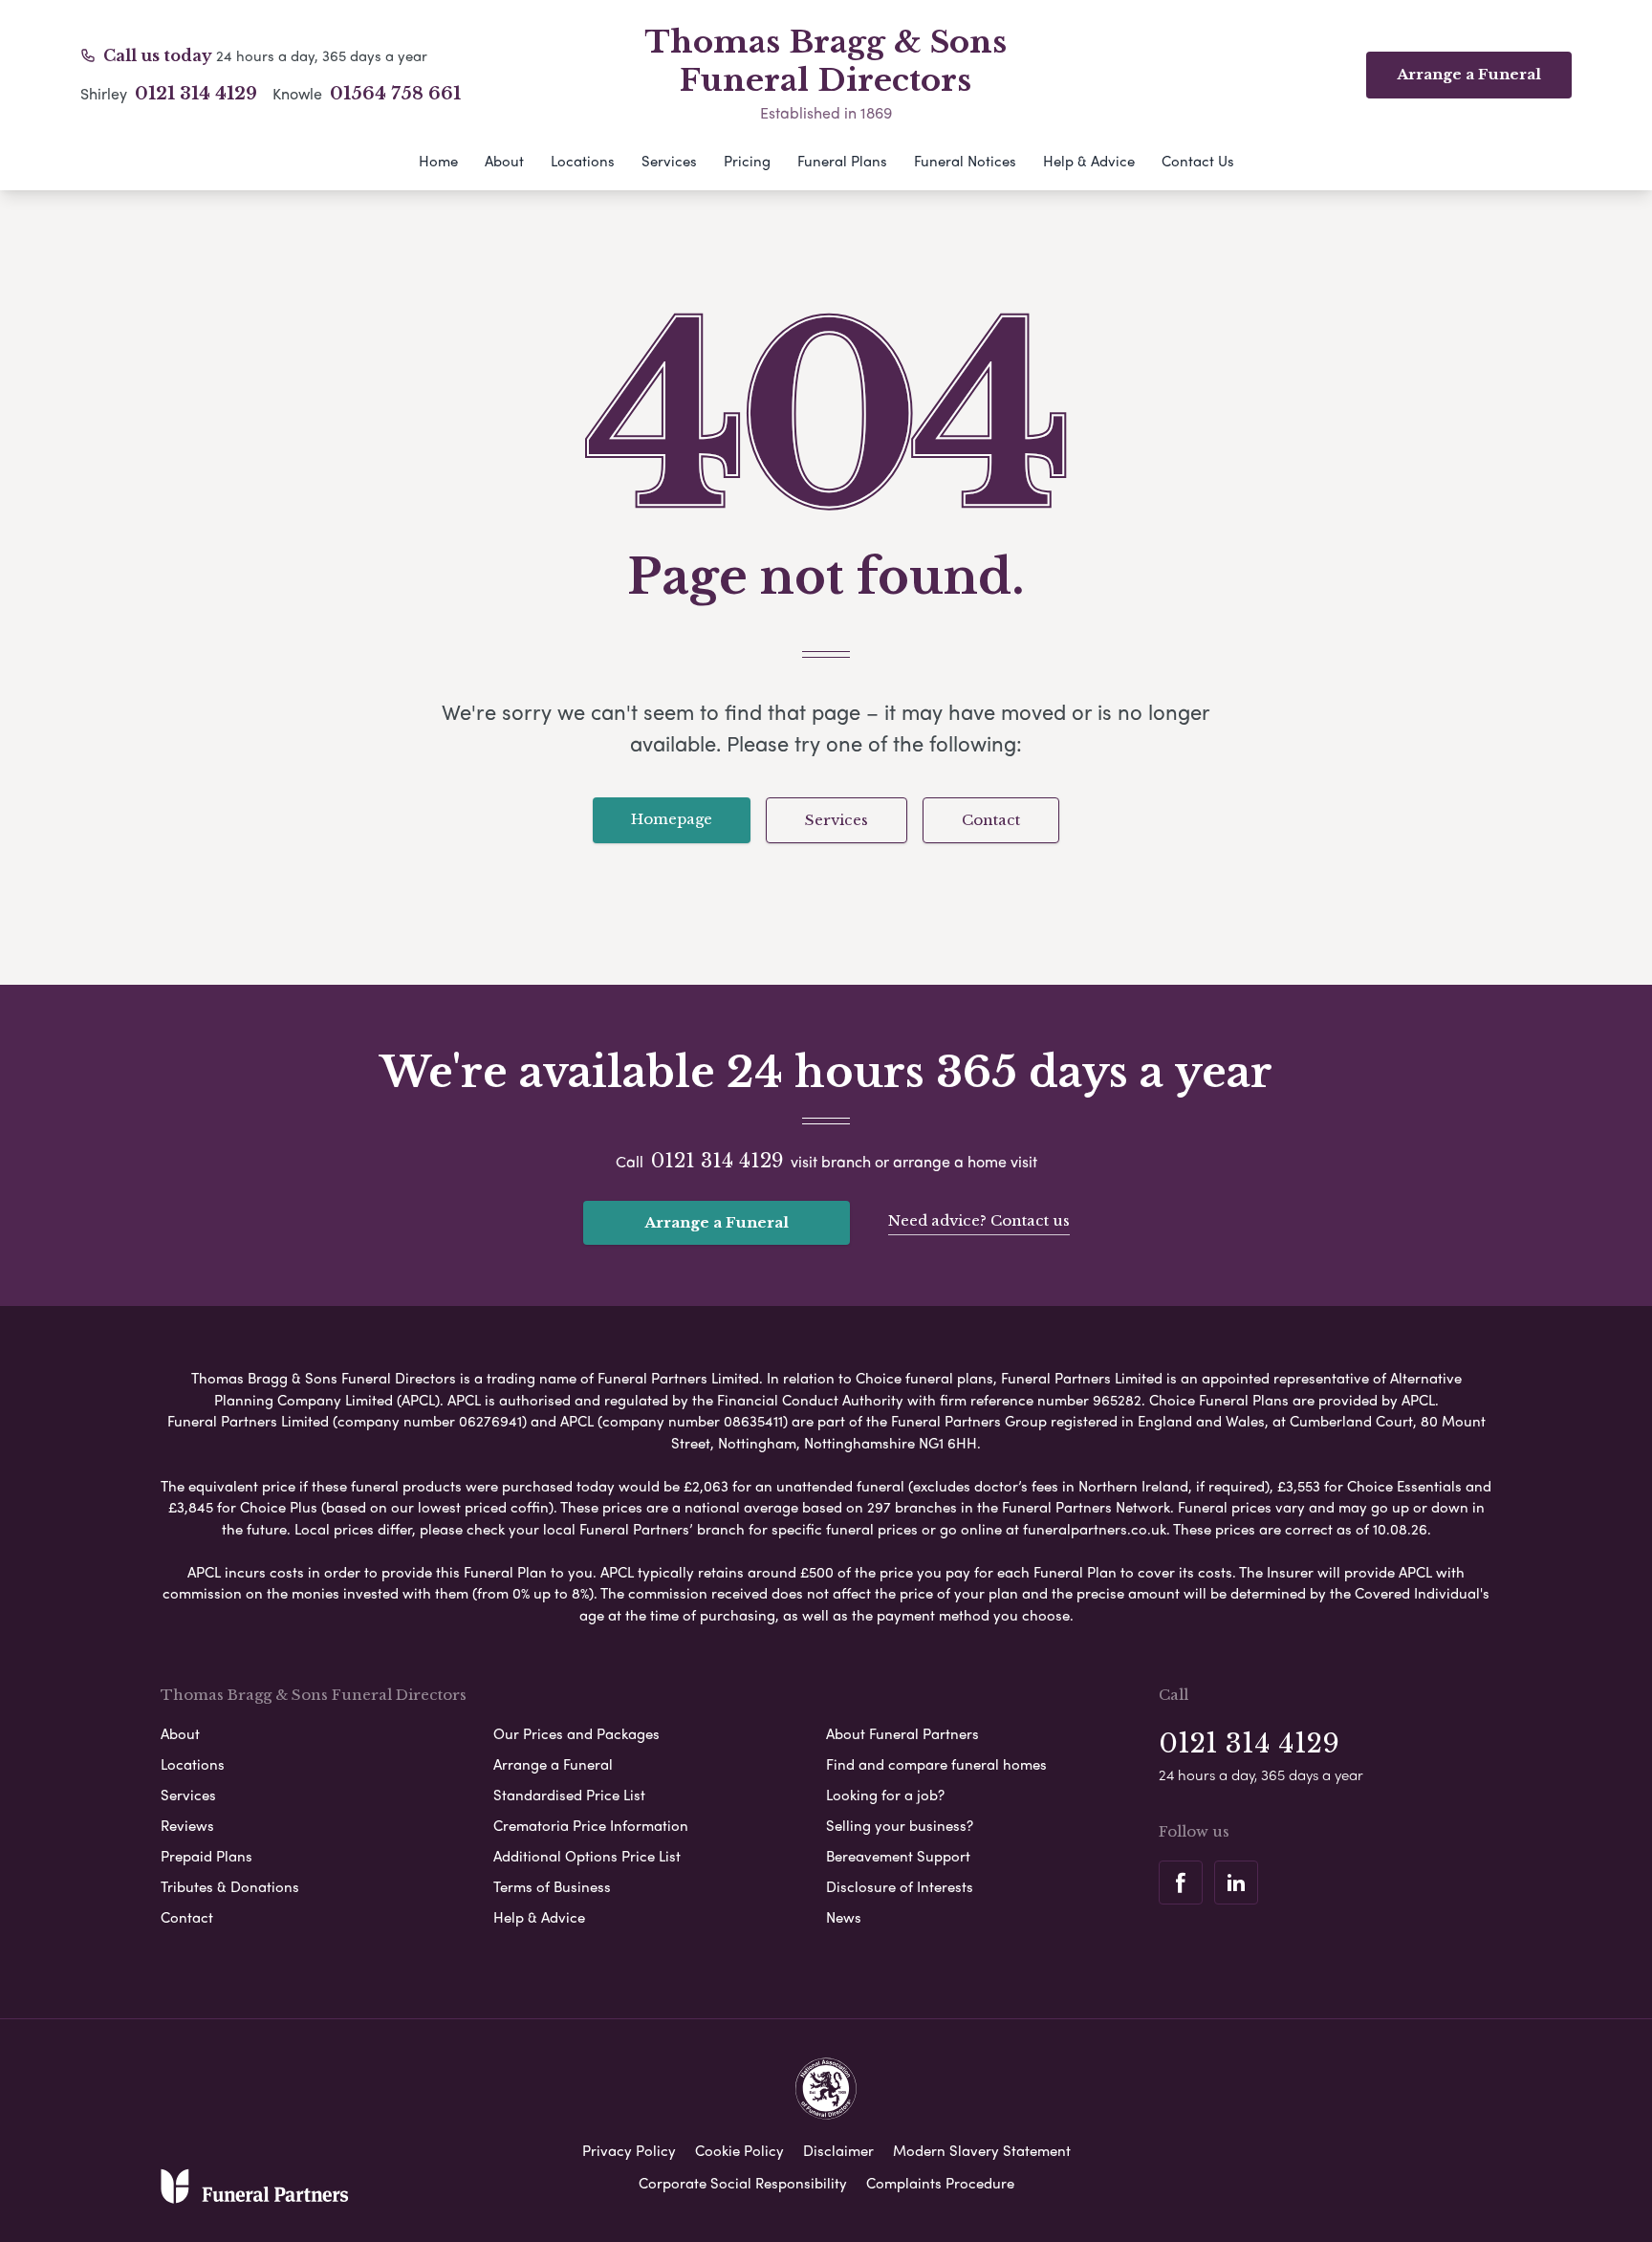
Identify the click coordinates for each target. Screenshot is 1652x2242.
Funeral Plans (842, 161)
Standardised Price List (569, 1795)
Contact (991, 820)
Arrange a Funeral (717, 1222)
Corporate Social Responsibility (743, 2183)
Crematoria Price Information (591, 1825)
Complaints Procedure (940, 2183)
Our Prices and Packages (576, 1733)
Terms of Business (552, 1886)
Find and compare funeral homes (936, 1764)
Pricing (747, 161)
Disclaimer (838, 2150)
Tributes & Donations (230, 1886)
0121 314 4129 (196, 94)
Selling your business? (900, 1825)
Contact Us (1198, 161)
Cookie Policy (739, 2150)
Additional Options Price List (587, 1856)
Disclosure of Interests (900, 1886)
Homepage (672, 819)
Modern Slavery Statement (982, 2150)
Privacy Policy (629, 2150)
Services (669, 161)
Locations (583, 161)
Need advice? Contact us (979, 1220)
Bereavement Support (898, 1856)
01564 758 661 (395, 94)
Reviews (187, 1825)
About (504, 161)
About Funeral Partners (902, 1733)
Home (438, 161)
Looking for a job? (885, 1795)
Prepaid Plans (206, 1856)
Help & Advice (1089, 161)
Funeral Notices (965, 161)
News (844, 1917)
